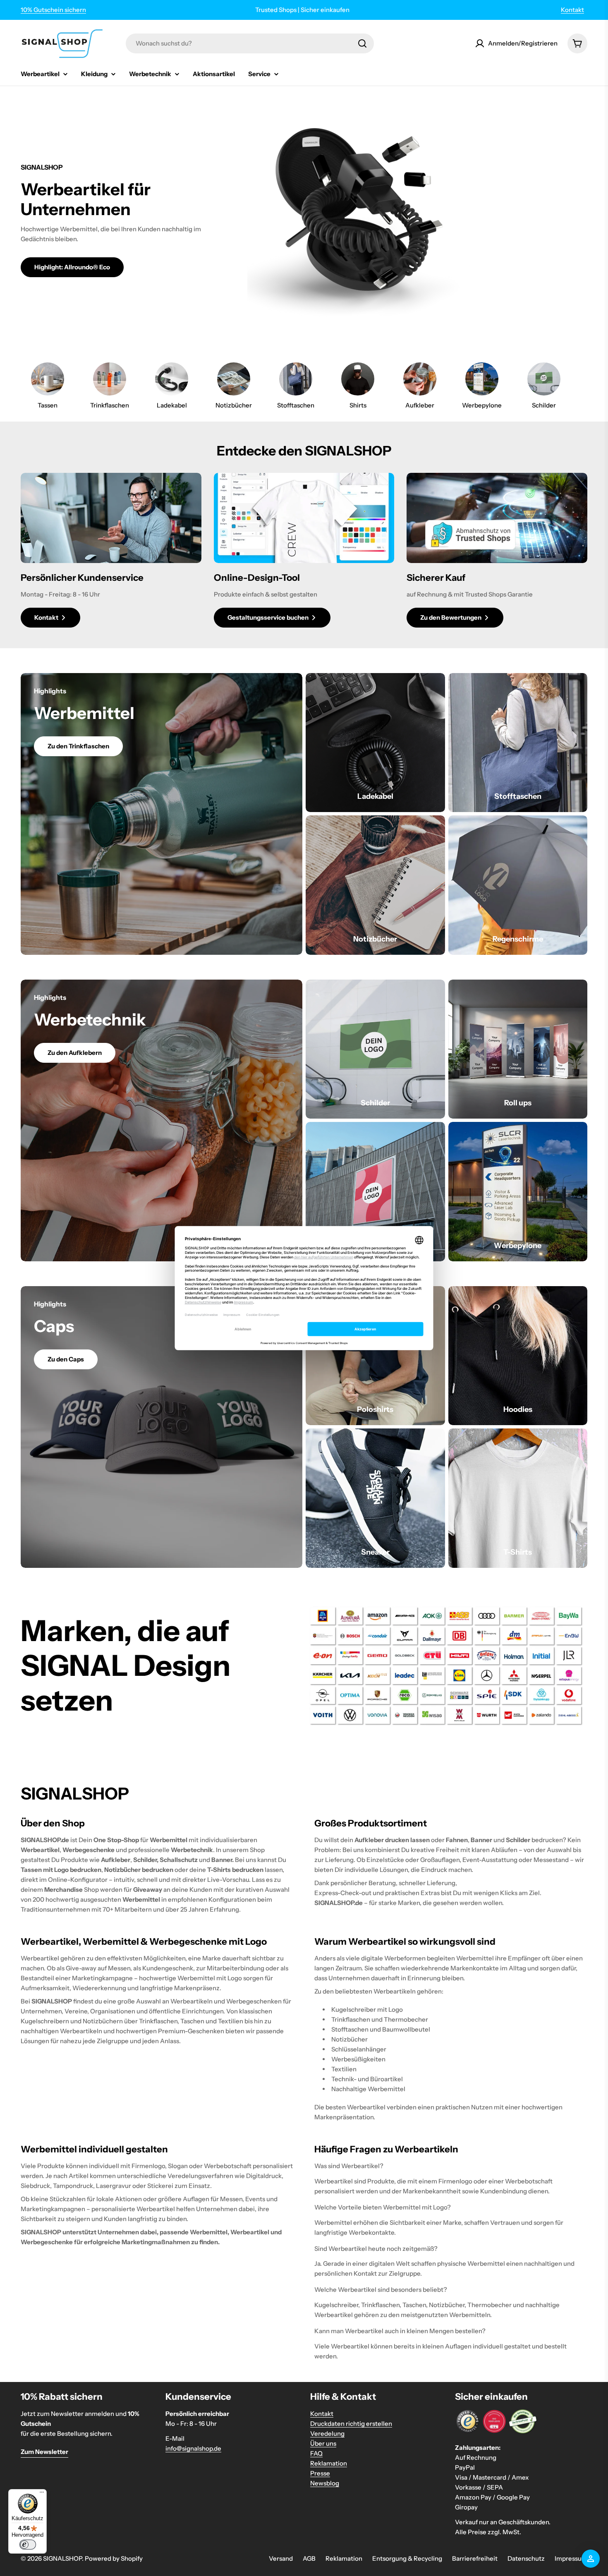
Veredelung (327, 2433)
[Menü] (42, 2494)
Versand (281, 2558)
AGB (309, 2558)
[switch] (28, 2545)
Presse (320, 2473)
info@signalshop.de (193, 2448)
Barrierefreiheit (475, 2558)
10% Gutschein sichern (53, 10)
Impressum (571, 2558)
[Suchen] (362, 43)
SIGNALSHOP (62, 2558)
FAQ (316, 2453)
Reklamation (329, 2463)
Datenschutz (526, 2558)
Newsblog (325, 2483)
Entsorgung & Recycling (407, 2558)
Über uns (323, 2443)
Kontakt (572, 10)
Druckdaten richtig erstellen (351, 2424)
